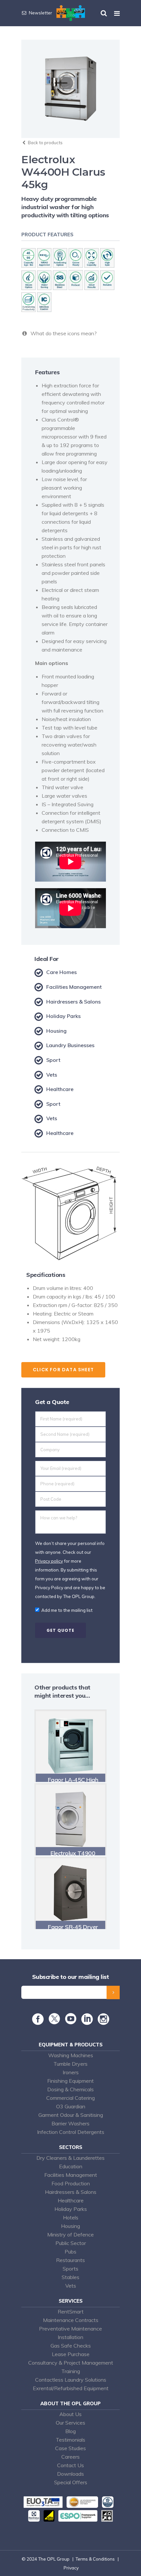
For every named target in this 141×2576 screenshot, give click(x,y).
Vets (71, 2286)
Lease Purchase (71, 2354)
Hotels (71, 2217)
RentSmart (71, 2312)
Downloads (70, 2474)
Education (71, 2166)
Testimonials (70, 2440)
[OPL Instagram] (103, 2022)
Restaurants (70, 2260)
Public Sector (71, 2243)
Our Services (70, 2423)
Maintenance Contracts (71, 2320)
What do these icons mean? (62, 333)
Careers (70, 2457)
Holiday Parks (71, 2209)
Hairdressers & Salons (71, 2192)
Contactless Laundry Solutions (71, 2380)
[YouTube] (71, 2022)
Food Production (71, 2183)
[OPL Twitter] (54, 2022)
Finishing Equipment (70, 2081)
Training (71, 2371)
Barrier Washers (70, 2123)
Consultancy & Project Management (71, 2363)
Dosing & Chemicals (70, 2089)
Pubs (70, 2252)
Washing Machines (71, 2055)
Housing (70, 2226)
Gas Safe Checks (71, 2346)
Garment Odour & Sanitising (71, 2115)
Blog (70, 2431)
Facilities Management (71, 2175)
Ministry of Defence (70, 2234)
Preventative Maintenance (70, 2329)
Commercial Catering (70, 2098)
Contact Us (70, 2465)
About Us (70, 2414)
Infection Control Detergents (71, 2132)
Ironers (71, 2072)
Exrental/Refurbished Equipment (71, 2388)
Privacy (71, 2568)
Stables (70, 2277)
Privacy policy (49, 1561)
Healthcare (71, 2200)
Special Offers (71, 2482)
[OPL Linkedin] (87, 2022)
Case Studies (70, 2448)
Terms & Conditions (95, 2559)
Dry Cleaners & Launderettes (70, 2158)
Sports (70, 2269)
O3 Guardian (71, 2106)
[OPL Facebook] (38, 2022)
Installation (70, 2337)
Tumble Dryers (70, 2064)
